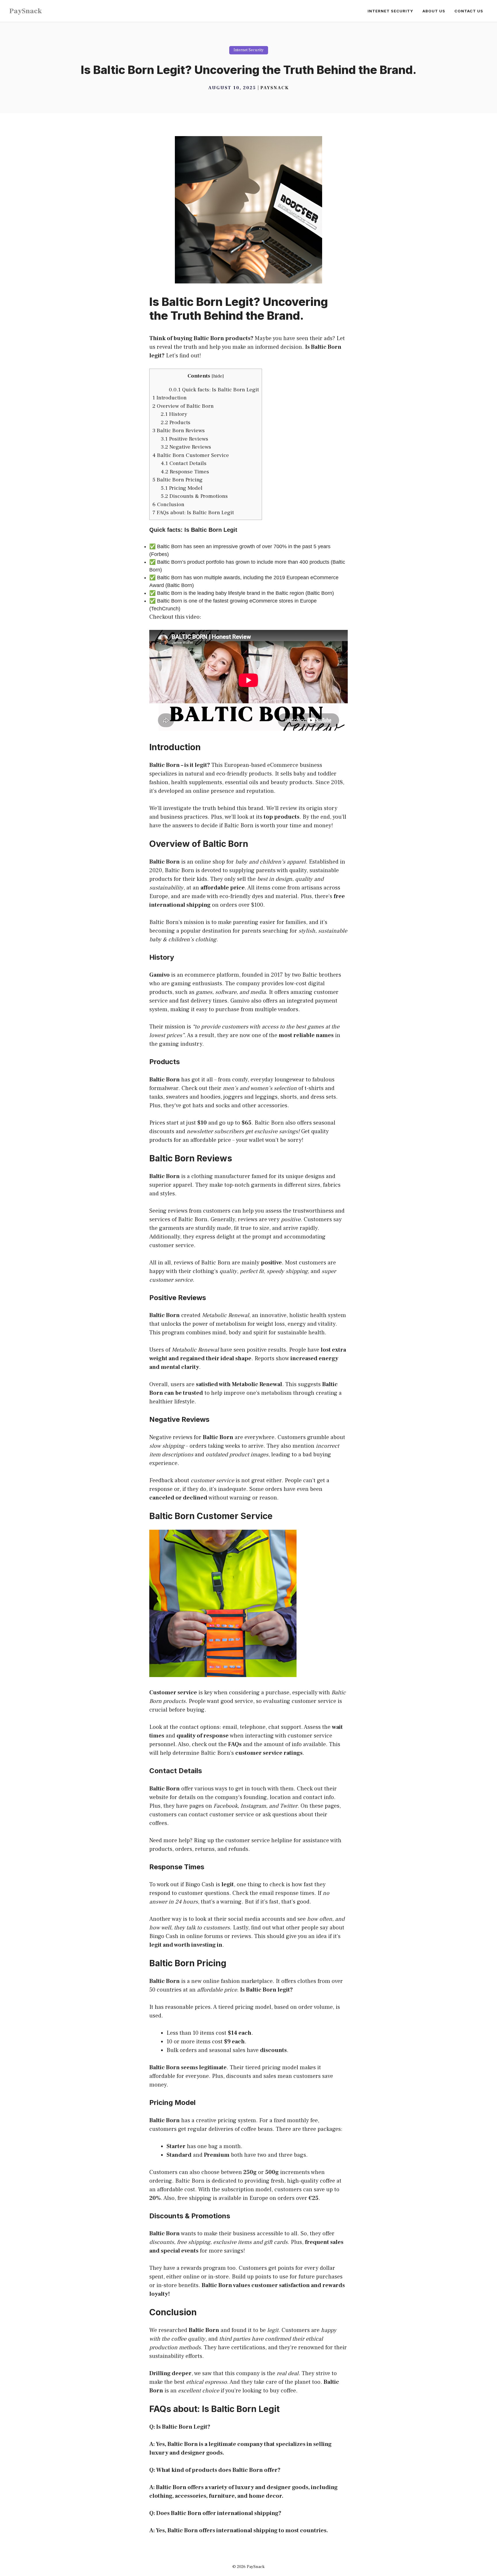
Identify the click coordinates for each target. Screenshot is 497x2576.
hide (218, 376)
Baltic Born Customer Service (191, 455)
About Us (434, 11)
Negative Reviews (186, 447)
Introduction (170, 398)
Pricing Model (182, 488)
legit (201, 765)
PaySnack (26, 11)
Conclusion (168, 504)
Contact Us (469, 11)
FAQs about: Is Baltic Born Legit (193, 512)
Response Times (185, 472)
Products (176, 422)
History (174, 414)
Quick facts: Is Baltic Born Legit (214, 390)
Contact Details (184, 463)
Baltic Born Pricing (177, 480)
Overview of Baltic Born (183, 406)
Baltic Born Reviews (179, 430)
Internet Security (390, 11)
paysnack (275, 88)
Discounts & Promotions (194, 496)
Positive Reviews (185, 439)
